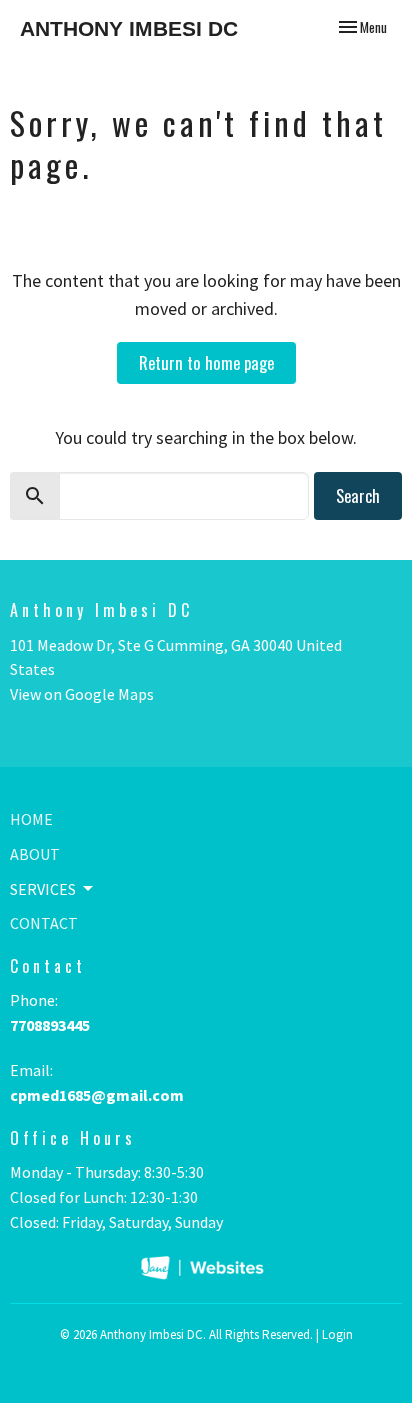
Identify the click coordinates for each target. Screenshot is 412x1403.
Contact (44, 923)
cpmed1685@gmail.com (97, 1095)
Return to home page (206, 362)
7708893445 (50, 1025)
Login (337, 1334)
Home (31, 819)
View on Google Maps (82, 694)
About (35, 854)
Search (358, 495)
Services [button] (43, 889)
